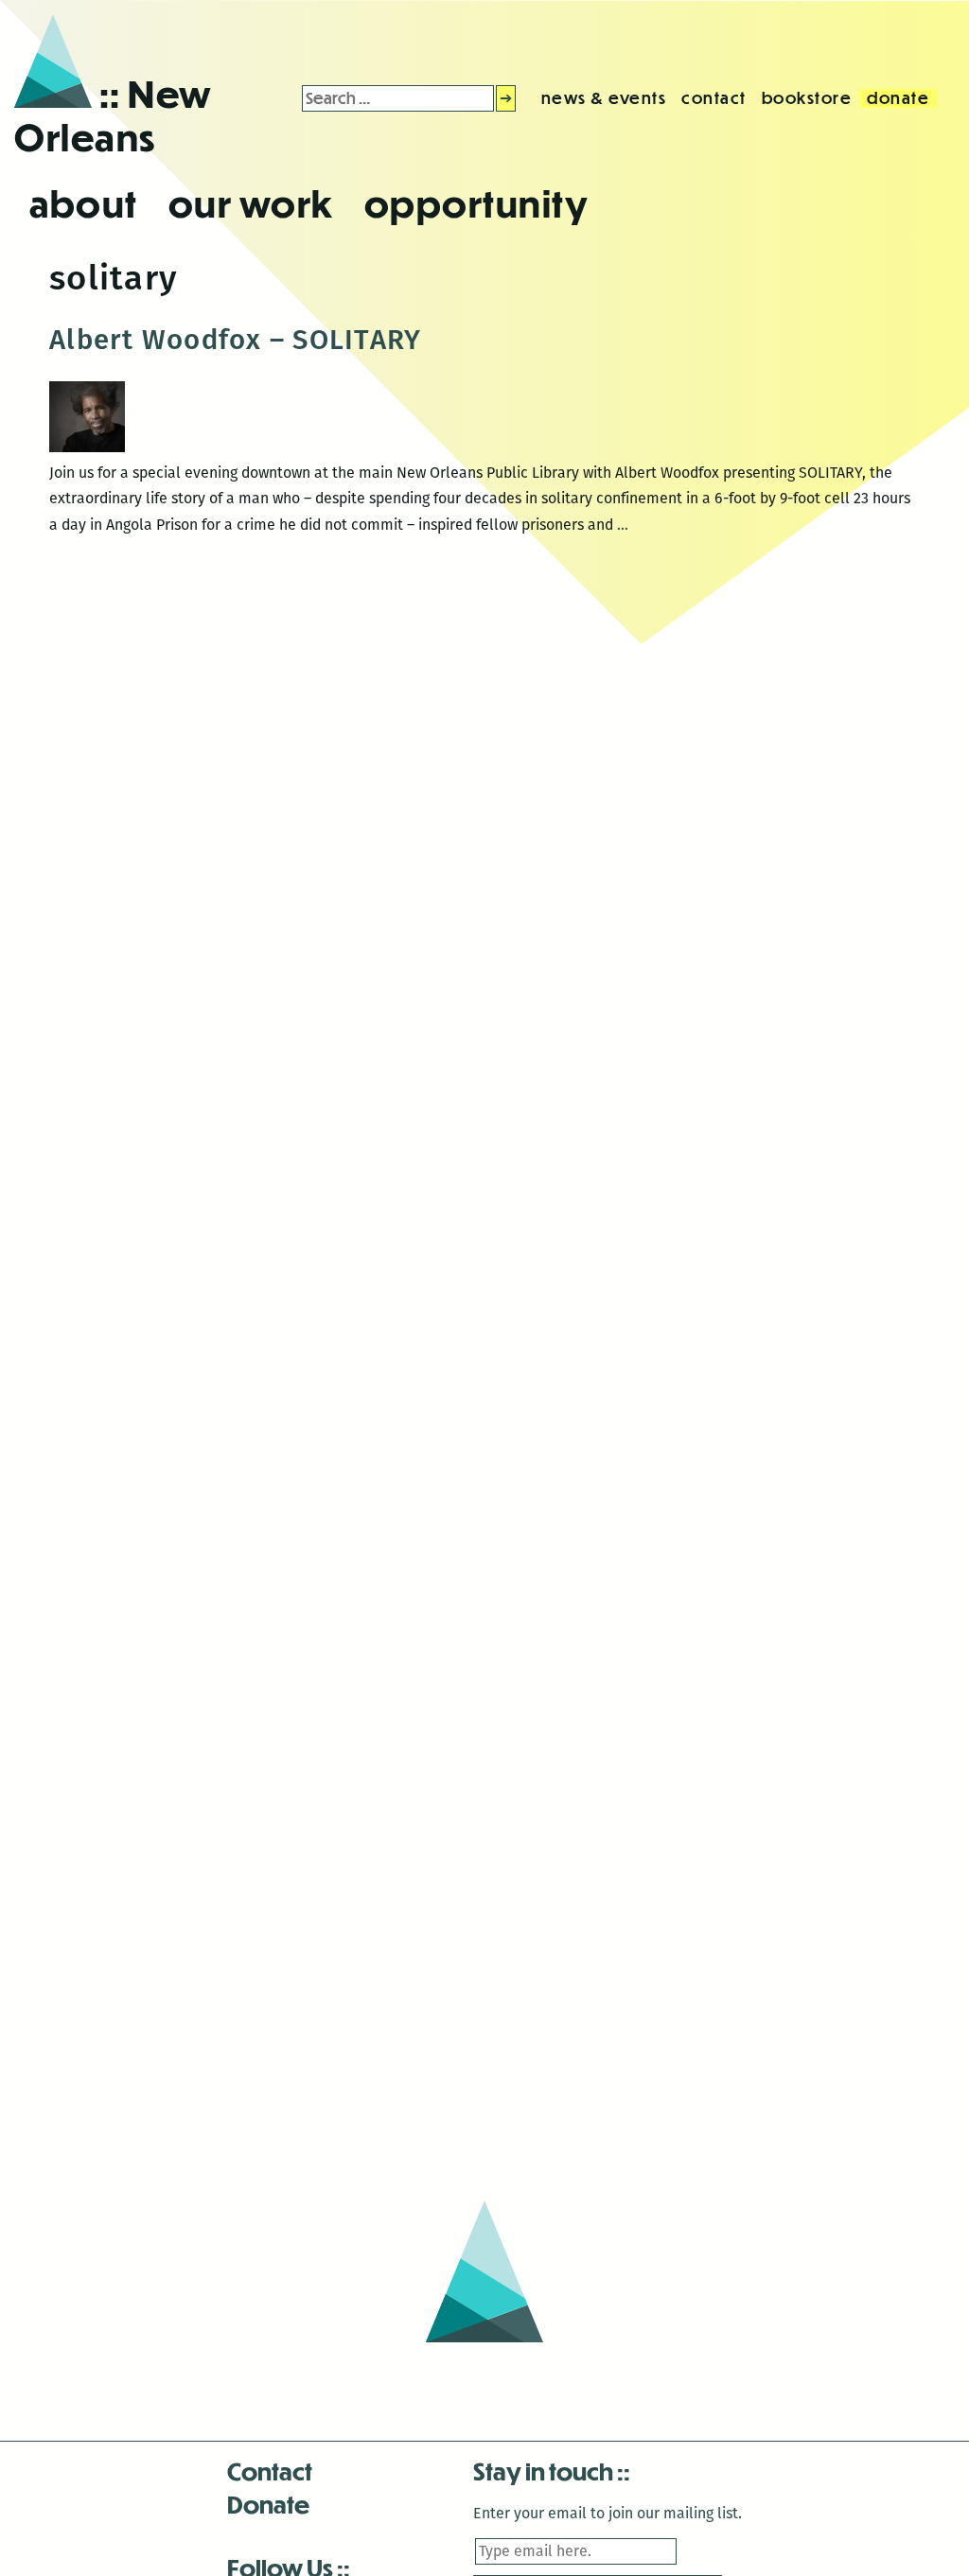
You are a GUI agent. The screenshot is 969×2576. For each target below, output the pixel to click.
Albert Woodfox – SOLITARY (235, 340)
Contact (270, 2471)
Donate (268, 2504)
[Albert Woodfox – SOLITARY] (87, 447)
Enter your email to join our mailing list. (608, 2513)
